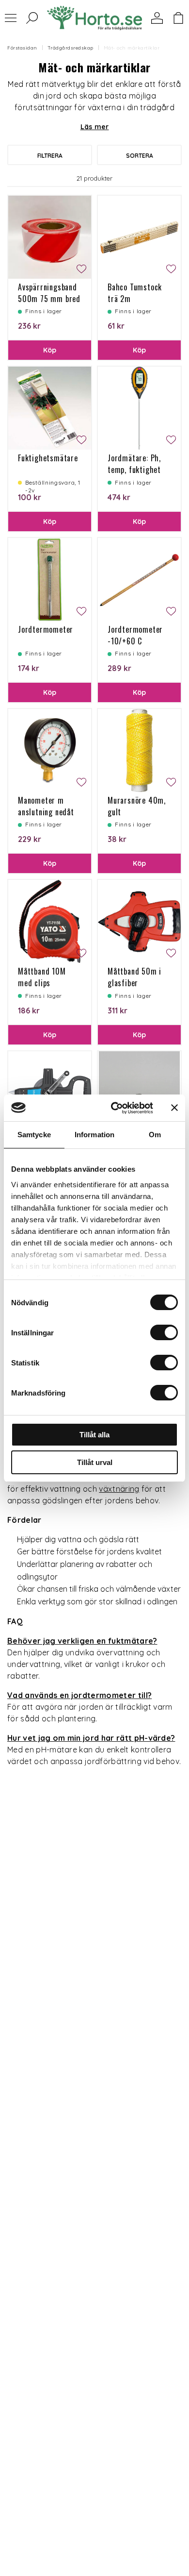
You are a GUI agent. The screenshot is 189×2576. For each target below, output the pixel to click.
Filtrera (50, 156)
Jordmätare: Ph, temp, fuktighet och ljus (134, 470)
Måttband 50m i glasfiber (134, 977)
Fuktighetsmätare (48, 458)
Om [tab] (155, 1135)
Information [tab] (94, 1135)
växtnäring (119, 1489)
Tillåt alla (94, 1435)
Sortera (140, 156)
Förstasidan (22, 48)
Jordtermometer (46, 629)
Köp (50, 350)
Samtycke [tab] (34, 1135)
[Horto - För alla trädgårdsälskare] (94, 18)
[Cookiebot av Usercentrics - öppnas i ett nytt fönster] (115, 1108)
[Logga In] (157, 18)
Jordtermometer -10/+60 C (135, 635)
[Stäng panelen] (174, 1108)
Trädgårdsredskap (71, 48)
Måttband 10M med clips (42, 977)
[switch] (164, 1332)
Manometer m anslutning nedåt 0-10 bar (46, 812)
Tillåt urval (95, 1462)
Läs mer (95, 127)
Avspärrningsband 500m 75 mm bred (49, 293)
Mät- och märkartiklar (132, 48)
